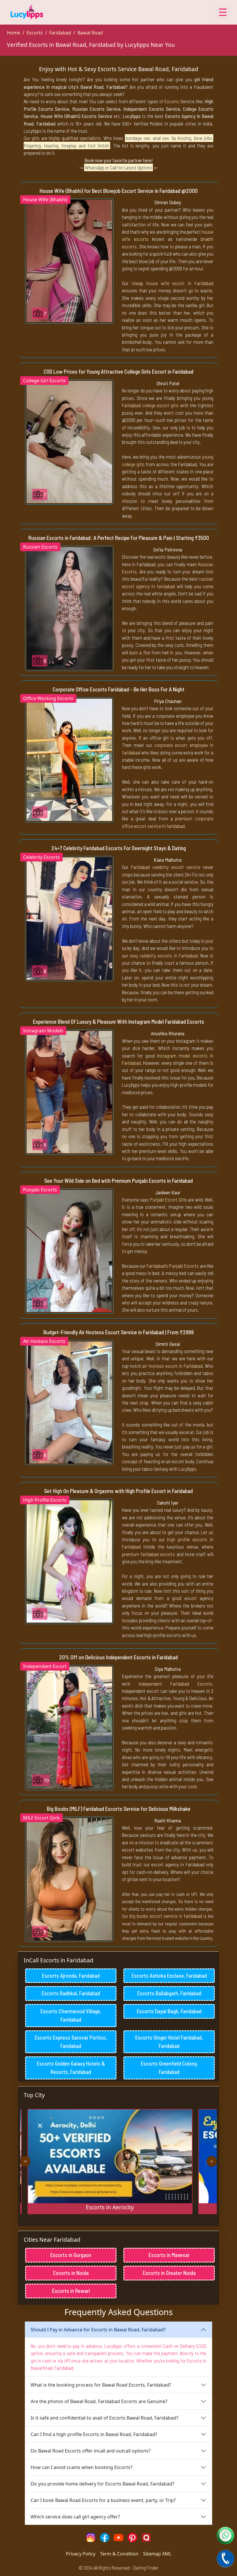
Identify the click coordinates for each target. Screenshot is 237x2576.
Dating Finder (146, 2568)
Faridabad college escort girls (150, 405)
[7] (69, 261)
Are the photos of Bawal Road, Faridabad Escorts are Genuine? (99, 2401)
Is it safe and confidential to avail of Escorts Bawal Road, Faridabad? (104, 2418)
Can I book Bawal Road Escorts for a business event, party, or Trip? (103, 2500)
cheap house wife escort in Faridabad (172, 283)
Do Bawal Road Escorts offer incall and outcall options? (91, 2451)
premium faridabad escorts (148, 1554)
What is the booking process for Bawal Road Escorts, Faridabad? (101, 2385)
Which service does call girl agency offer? (75, 2517)
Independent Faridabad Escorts (175, 1684)
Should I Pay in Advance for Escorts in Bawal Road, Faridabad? (98, 2330)
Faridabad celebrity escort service (166, 867)
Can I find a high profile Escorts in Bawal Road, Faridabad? (94, 2434)
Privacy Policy (81, 2554)
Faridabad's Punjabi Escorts (173, 1266)
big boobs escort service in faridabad (166, 1916)
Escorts (35, 33)
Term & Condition (119, 2554)
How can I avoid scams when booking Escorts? (82, 2467)
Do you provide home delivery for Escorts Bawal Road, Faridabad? (102, 2484)
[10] (69, 1727)
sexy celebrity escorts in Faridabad (164, 955)
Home (14, 33)
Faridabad (60, 33)
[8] (69, 608)
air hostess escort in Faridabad (172, 1366)
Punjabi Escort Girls (169, 1200)
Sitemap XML (157, 2554)
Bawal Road (90, 33)
